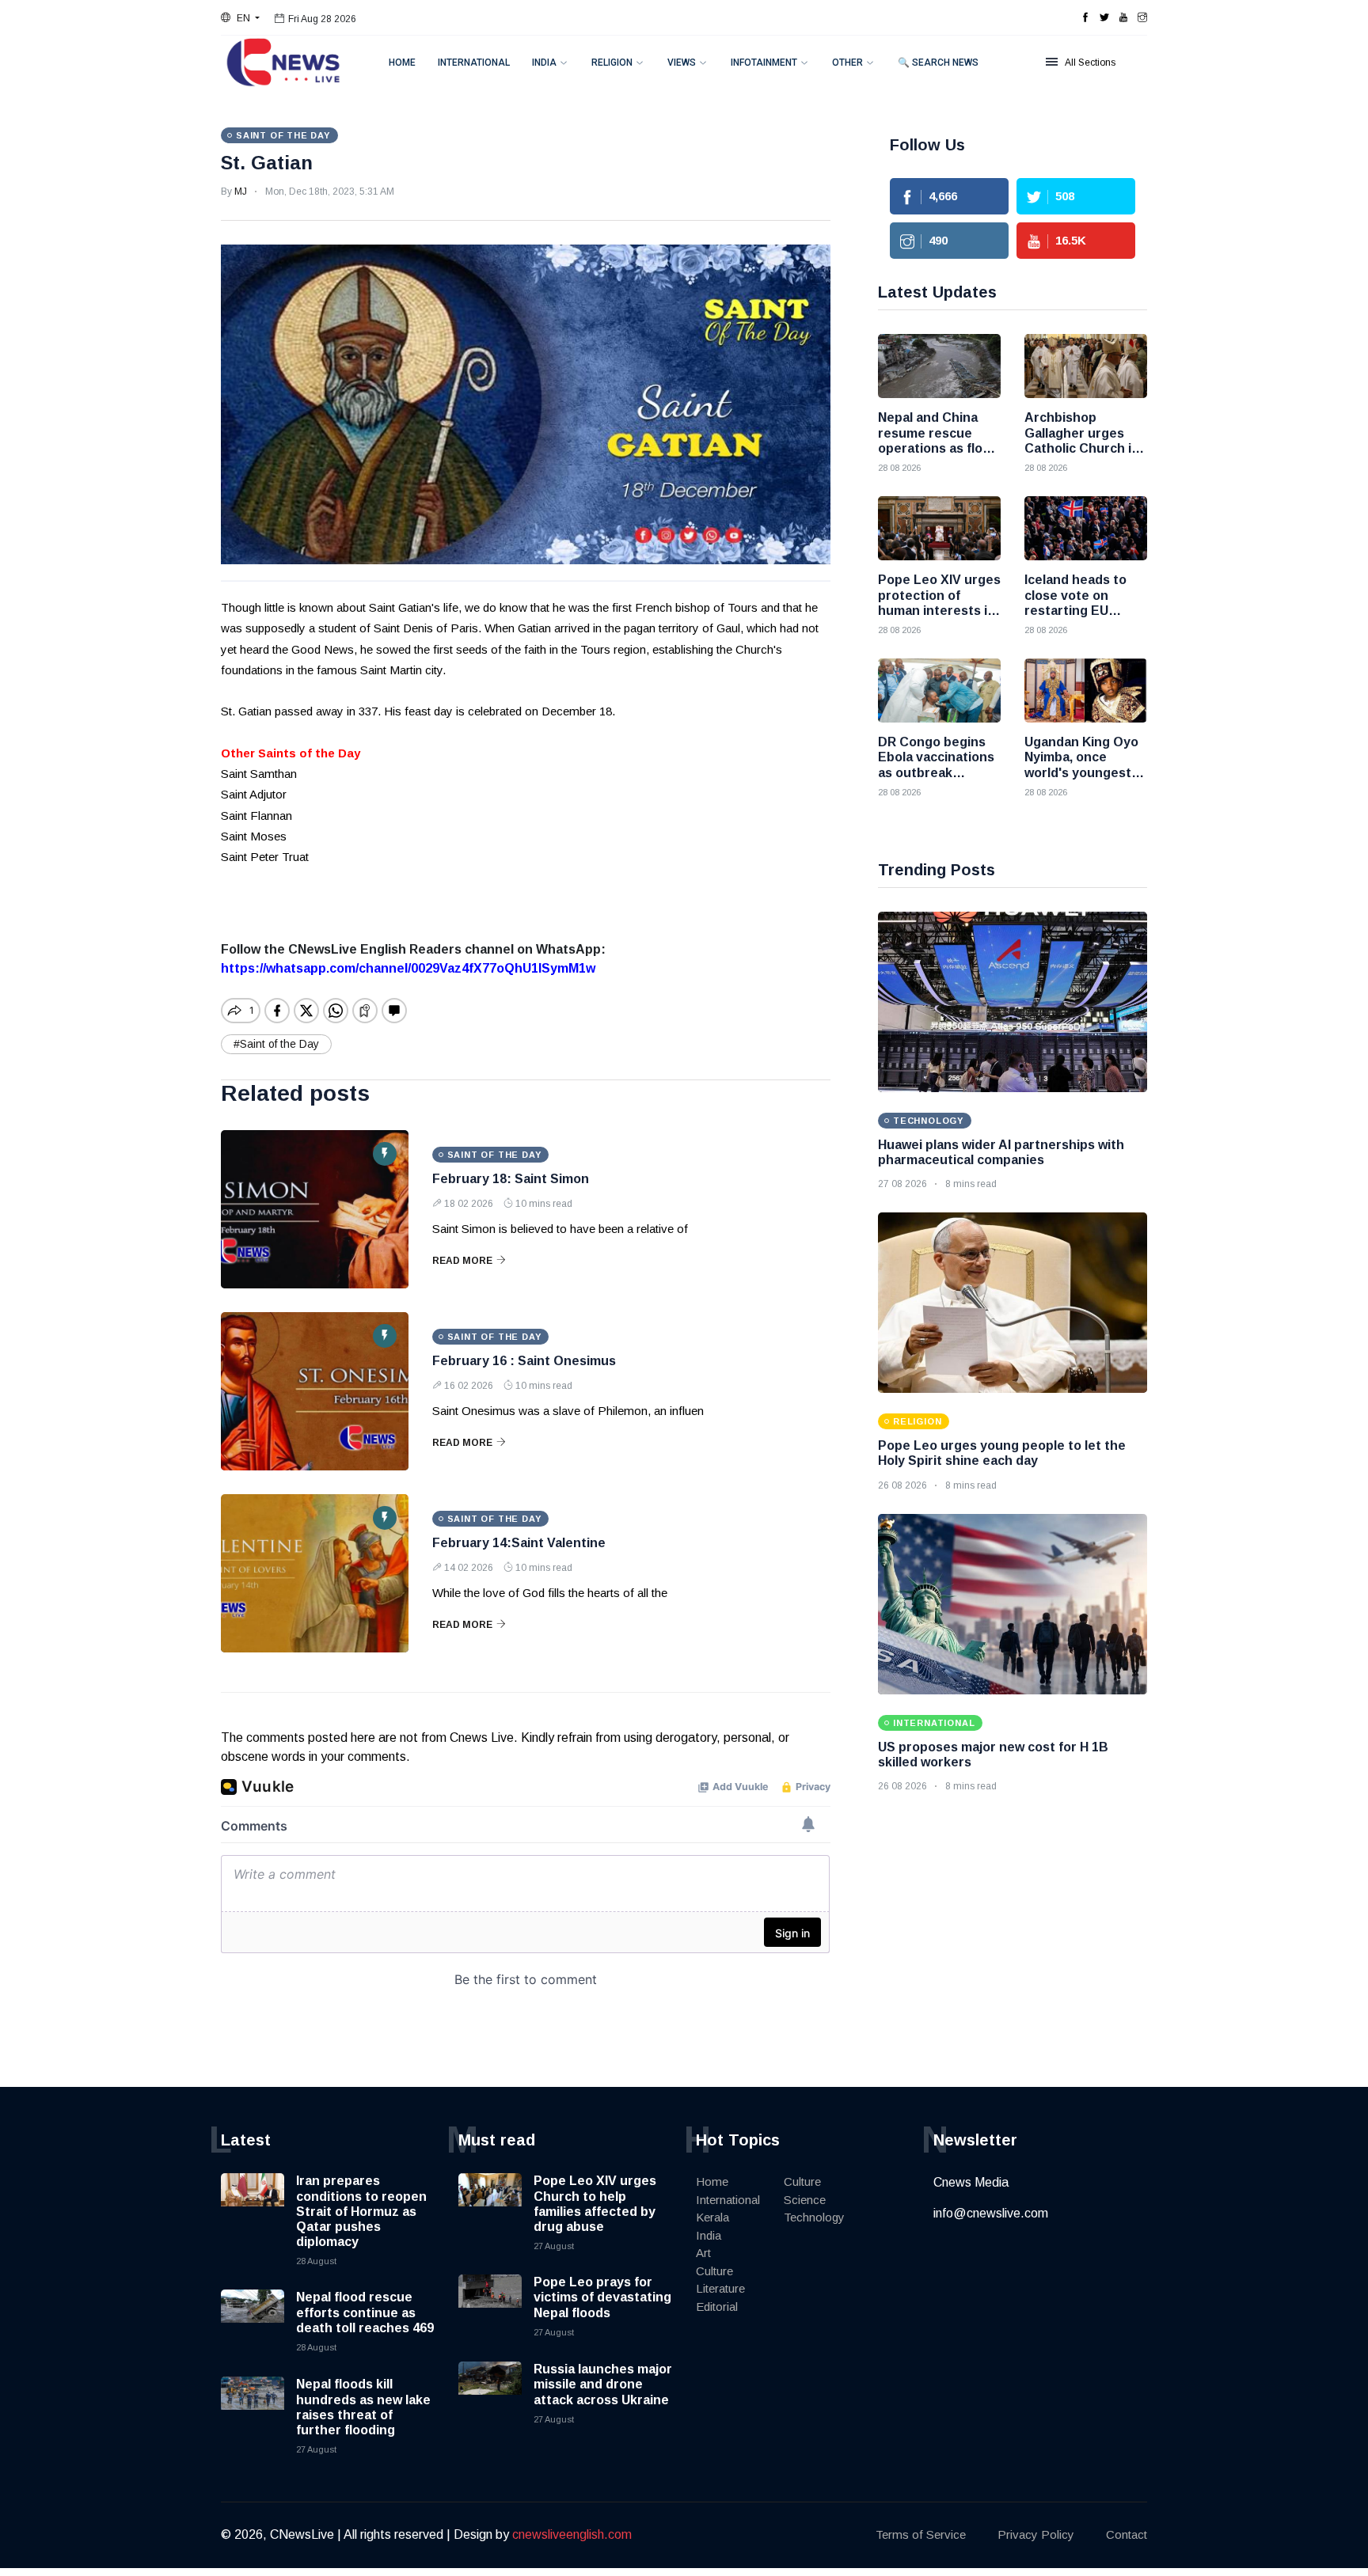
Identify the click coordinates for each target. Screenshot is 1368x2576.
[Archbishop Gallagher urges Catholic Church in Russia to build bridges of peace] (1086, 366)
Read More (462, 1261)
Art (703, 2253)
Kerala (712, 2217)
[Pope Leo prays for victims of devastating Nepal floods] (490, 2306)
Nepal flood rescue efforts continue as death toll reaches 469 (365, 2312)
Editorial (717, 2307)
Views (682, 63)
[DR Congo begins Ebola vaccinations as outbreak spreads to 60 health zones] (939, 690)
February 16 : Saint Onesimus (524, 1361)
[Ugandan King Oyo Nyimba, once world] (1086, 690)
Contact (1127, 2534)
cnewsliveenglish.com (572, 2534)
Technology (814, 2217)
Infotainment (764, 63)
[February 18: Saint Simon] (315, 1209)
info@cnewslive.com (991, 2213)
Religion (612, 63)
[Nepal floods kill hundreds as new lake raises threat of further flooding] (253, 2408)
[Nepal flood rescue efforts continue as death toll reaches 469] (253, 2321)
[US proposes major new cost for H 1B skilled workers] (1013, 1604)
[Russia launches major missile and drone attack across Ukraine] (490, 2393)
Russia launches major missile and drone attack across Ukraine (603, 2384)
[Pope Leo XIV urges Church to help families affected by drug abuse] (490, 2205)
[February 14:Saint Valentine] (315, 1573)
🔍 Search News (938, 63)
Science (805, 2200)
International (474, 63)
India (544, 63)
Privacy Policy (1036, 2534)
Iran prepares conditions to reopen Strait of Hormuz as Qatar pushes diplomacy (361, 2211)
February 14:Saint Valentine (519, 1543)
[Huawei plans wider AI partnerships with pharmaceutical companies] (1013, 1002)
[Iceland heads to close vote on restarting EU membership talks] (1086, 528)
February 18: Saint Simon (511, 1179)
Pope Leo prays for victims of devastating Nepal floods (602, 2297)
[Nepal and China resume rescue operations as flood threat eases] (939, 366)
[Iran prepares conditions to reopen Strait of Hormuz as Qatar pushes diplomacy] (253, 2205)
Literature (720, 2288)
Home (402, 63)
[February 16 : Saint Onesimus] (315, 1391)
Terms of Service (921, 2534)
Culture (714, 2271)
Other (847, 63)
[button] (240, 18)
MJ (241, 192)
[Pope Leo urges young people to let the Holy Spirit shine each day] (1013, 1303)
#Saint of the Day (276, 1044)
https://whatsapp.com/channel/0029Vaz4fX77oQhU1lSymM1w (408, 968)
